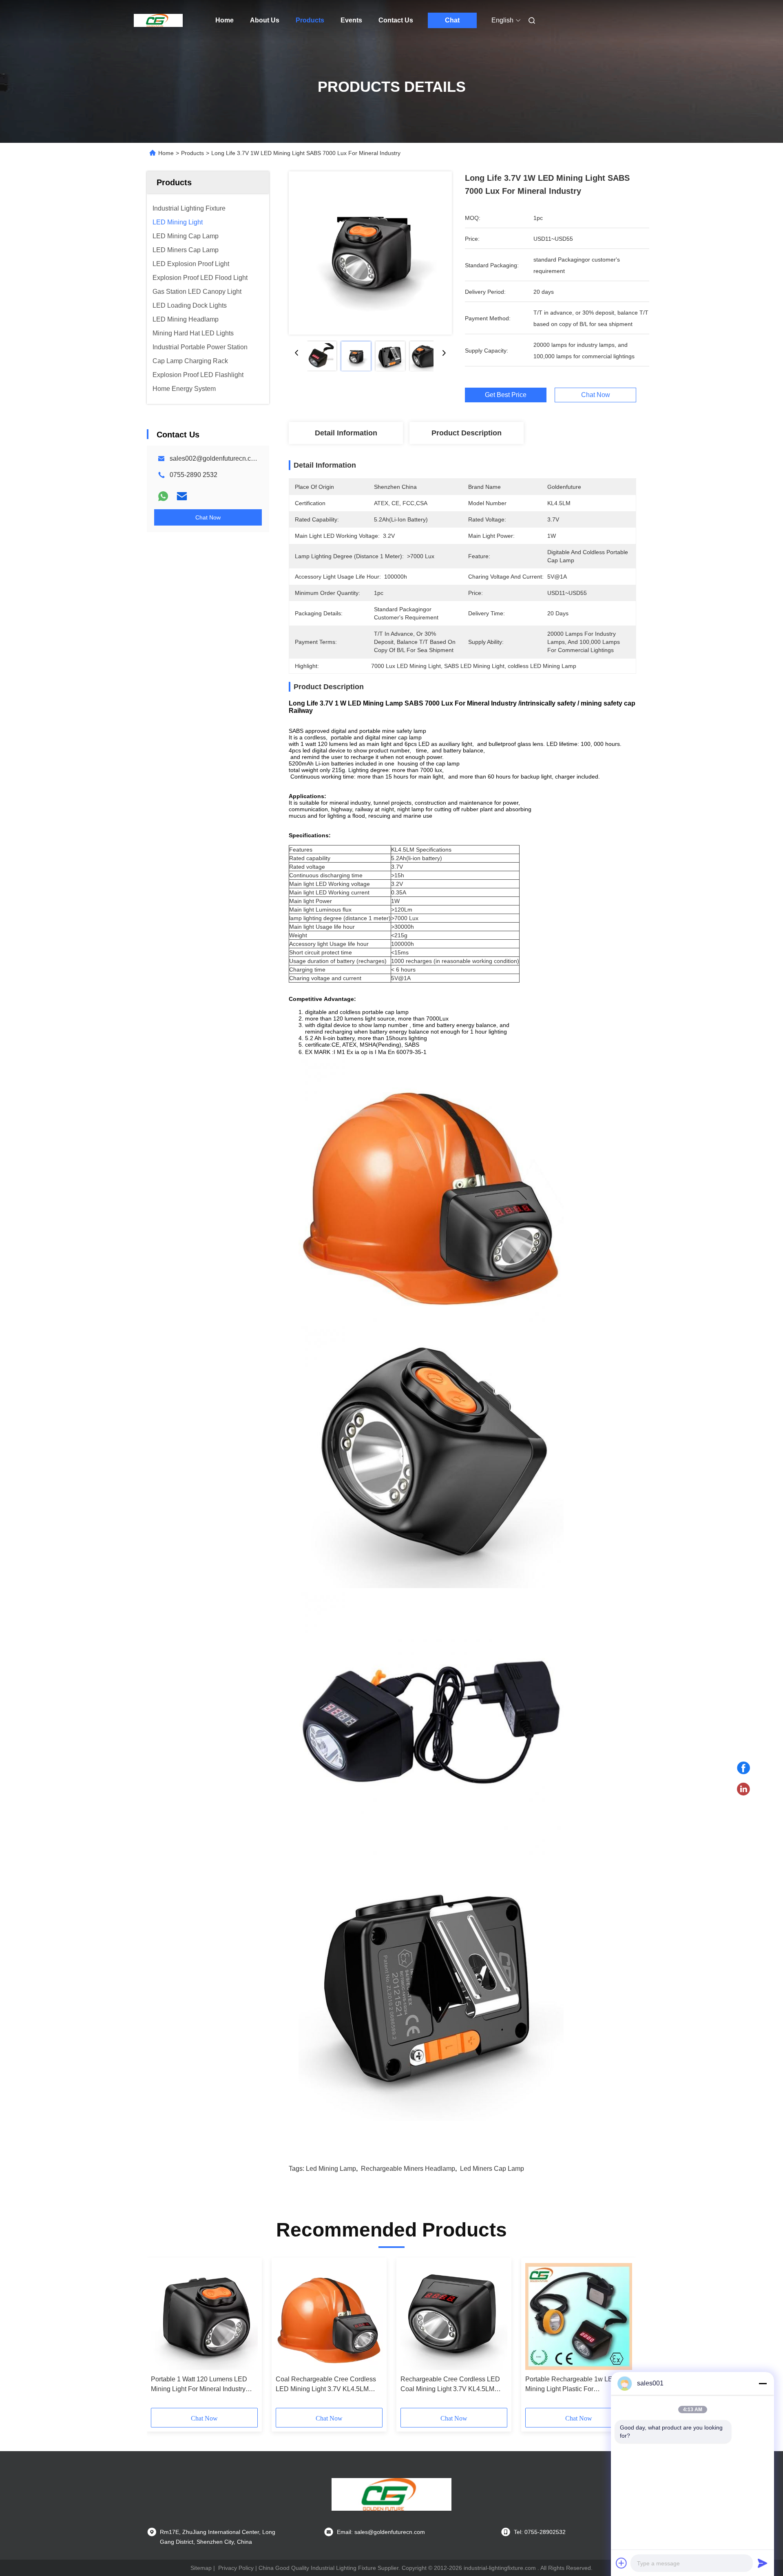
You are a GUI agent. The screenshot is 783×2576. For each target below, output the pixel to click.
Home (225, 20)
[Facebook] (743, 1768)
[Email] (182, 496)
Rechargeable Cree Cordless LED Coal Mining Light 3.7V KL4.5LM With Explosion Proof (450, 2385)
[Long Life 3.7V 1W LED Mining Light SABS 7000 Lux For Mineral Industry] (370, 253)
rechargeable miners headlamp (408, 2169)
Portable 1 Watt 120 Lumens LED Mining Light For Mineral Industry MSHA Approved (199, 2385)
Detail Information (346, 433)
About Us (265, 20)
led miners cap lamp (492, 2169)
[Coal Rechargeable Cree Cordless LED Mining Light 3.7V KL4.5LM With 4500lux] (329, 2316)
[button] (161, 2336)
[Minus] (763, 2383)
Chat (452, 20)
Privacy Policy (236, 2568)
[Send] (763, 2563)
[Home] (158, 20)
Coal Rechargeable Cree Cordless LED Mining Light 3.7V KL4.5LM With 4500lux (326, 2385)
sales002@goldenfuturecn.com (215, 458)
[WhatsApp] (163, 496)
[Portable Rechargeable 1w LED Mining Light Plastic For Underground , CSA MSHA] (579, 2316)
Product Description (467, 433)
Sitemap (201, 2568)
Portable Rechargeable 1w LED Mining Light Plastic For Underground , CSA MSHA (571, 2385)
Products (310, 20)
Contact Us (396, 20)
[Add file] (622, 2563)
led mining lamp (331, 2169)
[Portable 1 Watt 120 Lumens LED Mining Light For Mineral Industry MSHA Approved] (204, 2316)
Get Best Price (506, 395)
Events (351, 20)
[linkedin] (743, 1789)
